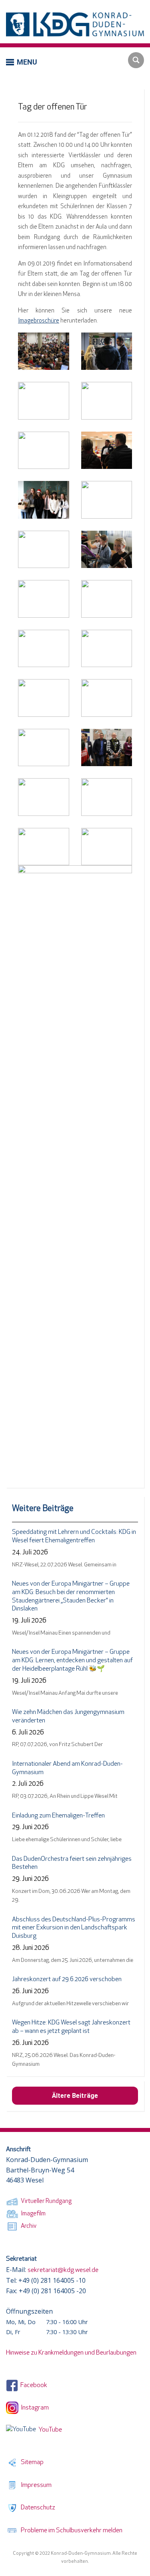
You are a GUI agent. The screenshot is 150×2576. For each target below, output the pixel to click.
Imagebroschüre (39, 321)
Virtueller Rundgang (45, 2202)
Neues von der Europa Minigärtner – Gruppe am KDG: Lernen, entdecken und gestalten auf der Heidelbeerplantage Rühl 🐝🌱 (72, 1661)
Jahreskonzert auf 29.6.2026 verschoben (67, 1980)
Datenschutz (37, 2508)
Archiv (27, 2226)
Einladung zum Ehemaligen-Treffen (58, 1816)
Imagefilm (32, 2214)
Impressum (35, 2485)
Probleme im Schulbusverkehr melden (70, 2531)
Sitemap (31, 2462)
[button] (22, 62)
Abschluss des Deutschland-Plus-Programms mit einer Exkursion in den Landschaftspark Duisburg (74, 1928)
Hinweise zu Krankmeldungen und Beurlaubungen (71, 2353)
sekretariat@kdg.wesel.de (63, 2270)
